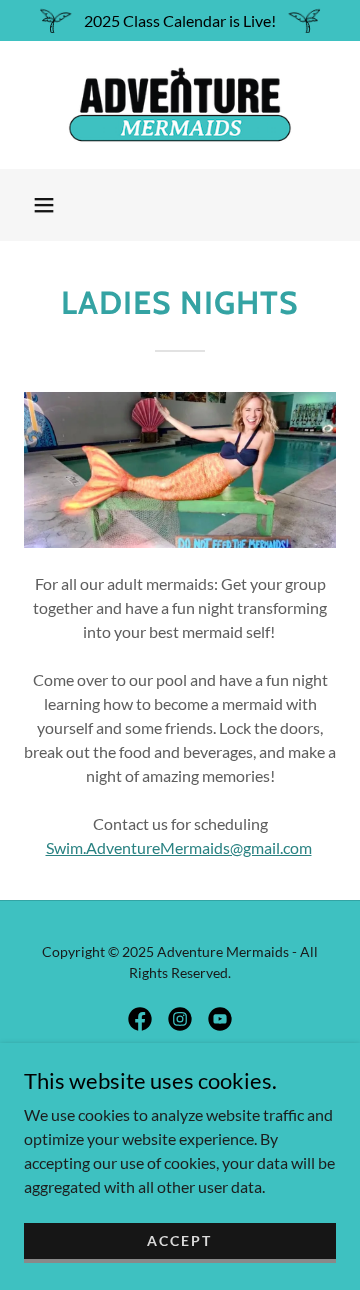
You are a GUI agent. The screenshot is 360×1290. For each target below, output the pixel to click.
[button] (44, 205)
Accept (179, 1240)
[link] (180, 105)
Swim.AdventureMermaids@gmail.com (179, 847)
